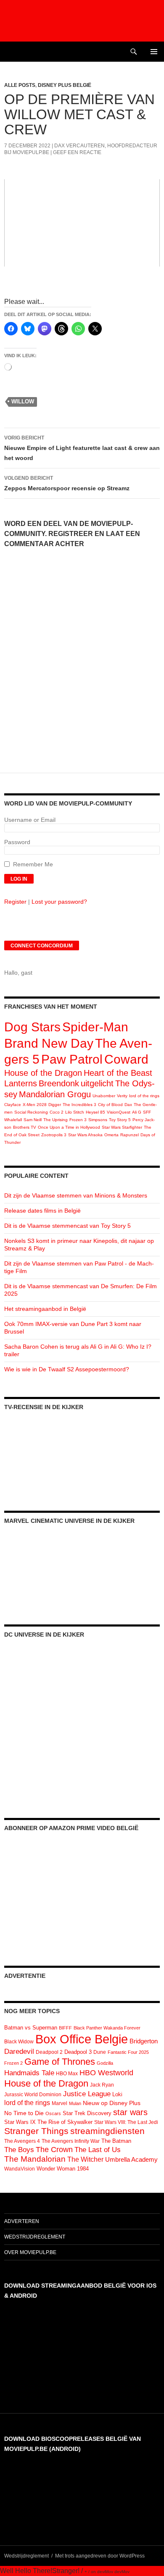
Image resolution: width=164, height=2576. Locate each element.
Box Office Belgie (82, 2039)
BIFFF (65, 2028)
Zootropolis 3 (54, 1135)
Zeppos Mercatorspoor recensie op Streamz (67, 483)
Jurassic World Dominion (33, 2095)
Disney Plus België (65, 85)
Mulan (75, 2103)
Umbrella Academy (131, 2160)
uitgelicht (97, 1083)
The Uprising (56, 1120)
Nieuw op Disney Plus (112, 2103)
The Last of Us (98, 2150)
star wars (130, 2112)
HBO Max (67, 2074)
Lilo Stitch (75, 1112)
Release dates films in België (42, 1211)
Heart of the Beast (118, 1073)
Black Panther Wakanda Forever (107, 2028)
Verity (122, 1096)
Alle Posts (20, 85)
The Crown (54, 2150)
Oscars (53, 2113)
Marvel (60, 2103)
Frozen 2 (13, 2063)
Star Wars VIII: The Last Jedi (126, 2122)
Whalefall (13, 1120)
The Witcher (85, 2159)
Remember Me (33, 864)
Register (15, 902)
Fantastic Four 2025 (128, 2052)
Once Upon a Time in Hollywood (69, 1127)
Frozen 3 (78, 1120)
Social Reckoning (31, 1112)
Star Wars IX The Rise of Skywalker (48, 2122)
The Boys (19, 2150)
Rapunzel (130, 1135)
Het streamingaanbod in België (45, 1309)
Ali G (137, 1112)
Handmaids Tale (29, 2073)
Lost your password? (59, 902)
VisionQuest (119, 1112)
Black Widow (19, 2042)
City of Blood (110, 1105)
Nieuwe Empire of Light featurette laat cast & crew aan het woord (82, 448)
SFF (147, 1112)
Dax (128, 1105)
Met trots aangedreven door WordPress (100, 2556)
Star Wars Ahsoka (85, 1135)
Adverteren (22, 2221)
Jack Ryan (102, 2085)
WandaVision (20, 2169)
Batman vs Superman (31, 2028)
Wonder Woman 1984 (63, 2169)
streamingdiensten (107, 2131)
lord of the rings (144, 1096)
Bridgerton (144, 2041)
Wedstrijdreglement (35, 2237)
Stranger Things (36, 2131)
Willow (23, 401)
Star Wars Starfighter (122, 1127)
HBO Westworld (106, 2073)
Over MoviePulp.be (30, 2252)
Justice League (87, 2094)
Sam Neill (33, 1120)
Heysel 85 (95, 1112)
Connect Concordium (42, 946)
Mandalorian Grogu (55, 1094)
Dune (100, 2052)
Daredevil (19, 2052)
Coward (126, 1059)
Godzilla (105, 2063)
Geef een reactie (77, 152)
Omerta (111, 1135)
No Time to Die (24, 2113)
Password (17, 842)
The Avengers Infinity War (71, 2141)
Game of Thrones (60, 2062)
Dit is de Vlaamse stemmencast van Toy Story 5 (67, 1226)
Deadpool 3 (78, 2052)
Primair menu (154, 52)
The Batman (116, 2141)
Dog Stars (32, 1027)
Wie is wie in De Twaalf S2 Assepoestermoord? (67, 1369)
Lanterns (21, 1083)
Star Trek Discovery (87, 2113)
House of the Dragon (43, 1073)
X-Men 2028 (35, 1105)
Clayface (13, 1105)
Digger (55, 1105)
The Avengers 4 (22, 2141)
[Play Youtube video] (82, 223)
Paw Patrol (72, 1059)
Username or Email (30, 820)
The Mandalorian (35, 2159)
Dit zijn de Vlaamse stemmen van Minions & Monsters (76, 1195)
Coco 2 (57, 1112)
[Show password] (153, 850)
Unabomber (104, 1096)
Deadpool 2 (49, 2052)
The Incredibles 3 (79, 1105)
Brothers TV (25, 1127)
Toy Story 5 (120, 1120)
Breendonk (59, 1083)
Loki (117, 2094)
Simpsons (98, 1120)
